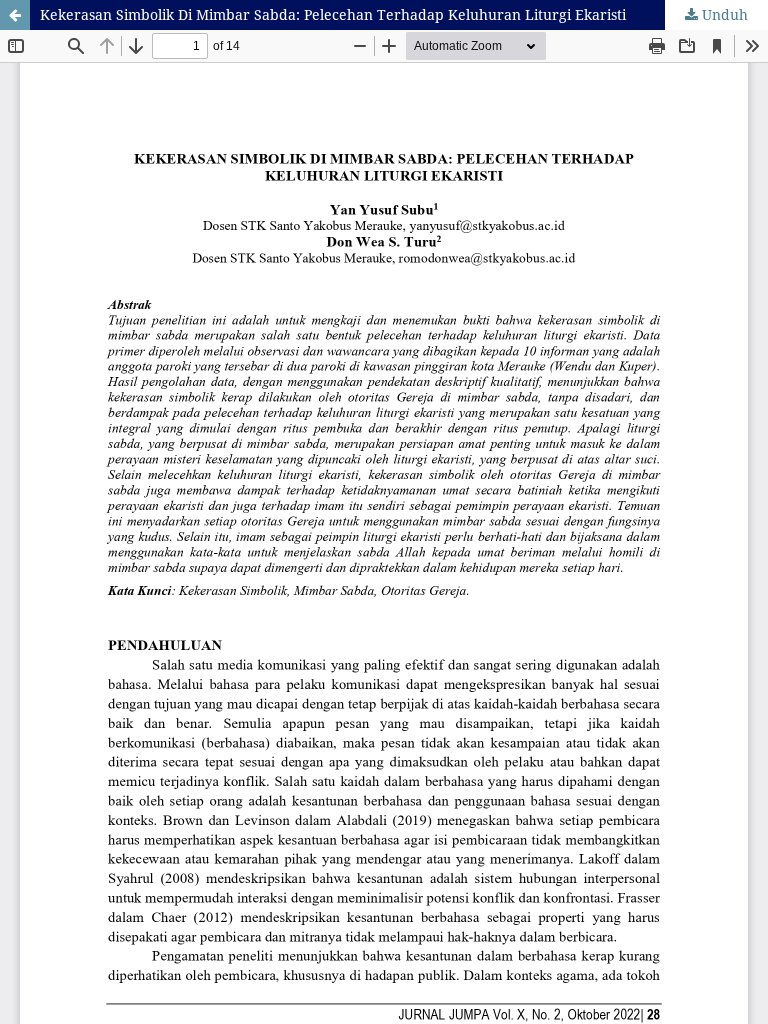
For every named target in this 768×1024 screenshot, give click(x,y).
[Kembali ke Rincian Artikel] (15, 15)
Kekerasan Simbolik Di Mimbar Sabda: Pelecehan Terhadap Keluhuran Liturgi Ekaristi (333, 14)
